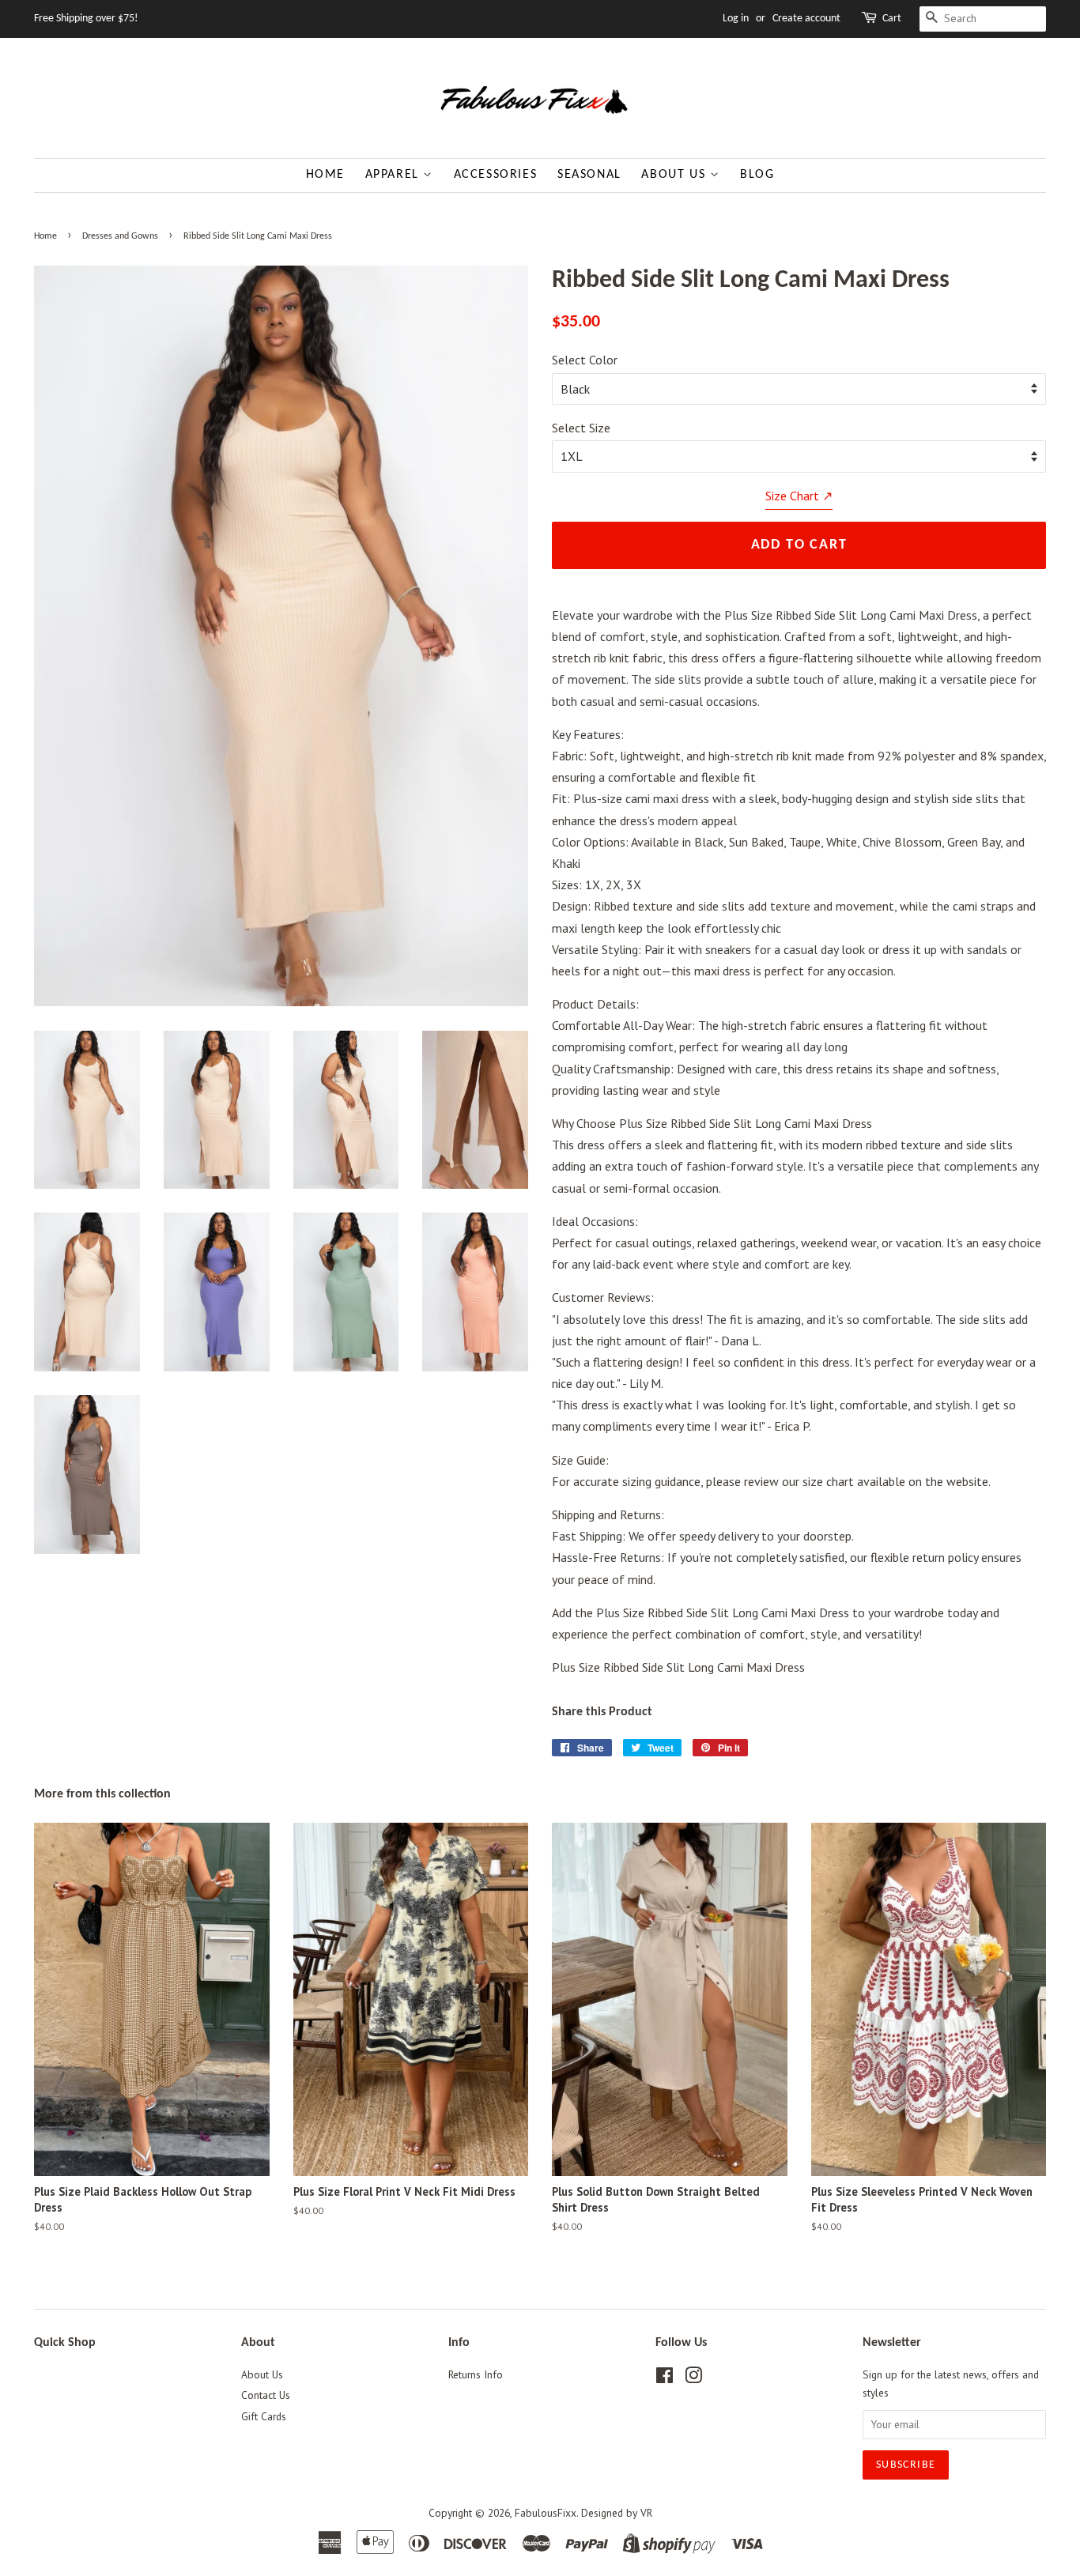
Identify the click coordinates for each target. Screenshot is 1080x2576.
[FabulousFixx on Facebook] (665, 2378)
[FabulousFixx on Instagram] (693, 2378)
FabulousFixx (546, 2513)
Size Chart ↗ (799, 496)
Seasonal (589, 175)
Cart (892, 19)
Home (325, 175)
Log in (736, 19)
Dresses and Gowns (120, 236)
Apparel (395, 175)
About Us (675, 175)
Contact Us (266, 2395)
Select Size (581, 428)
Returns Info (476, 2374)
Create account (806, 19)
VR (646, 2513)
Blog (757, 175)
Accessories (496, 175)
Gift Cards (264, 2416)
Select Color (585, 360)
